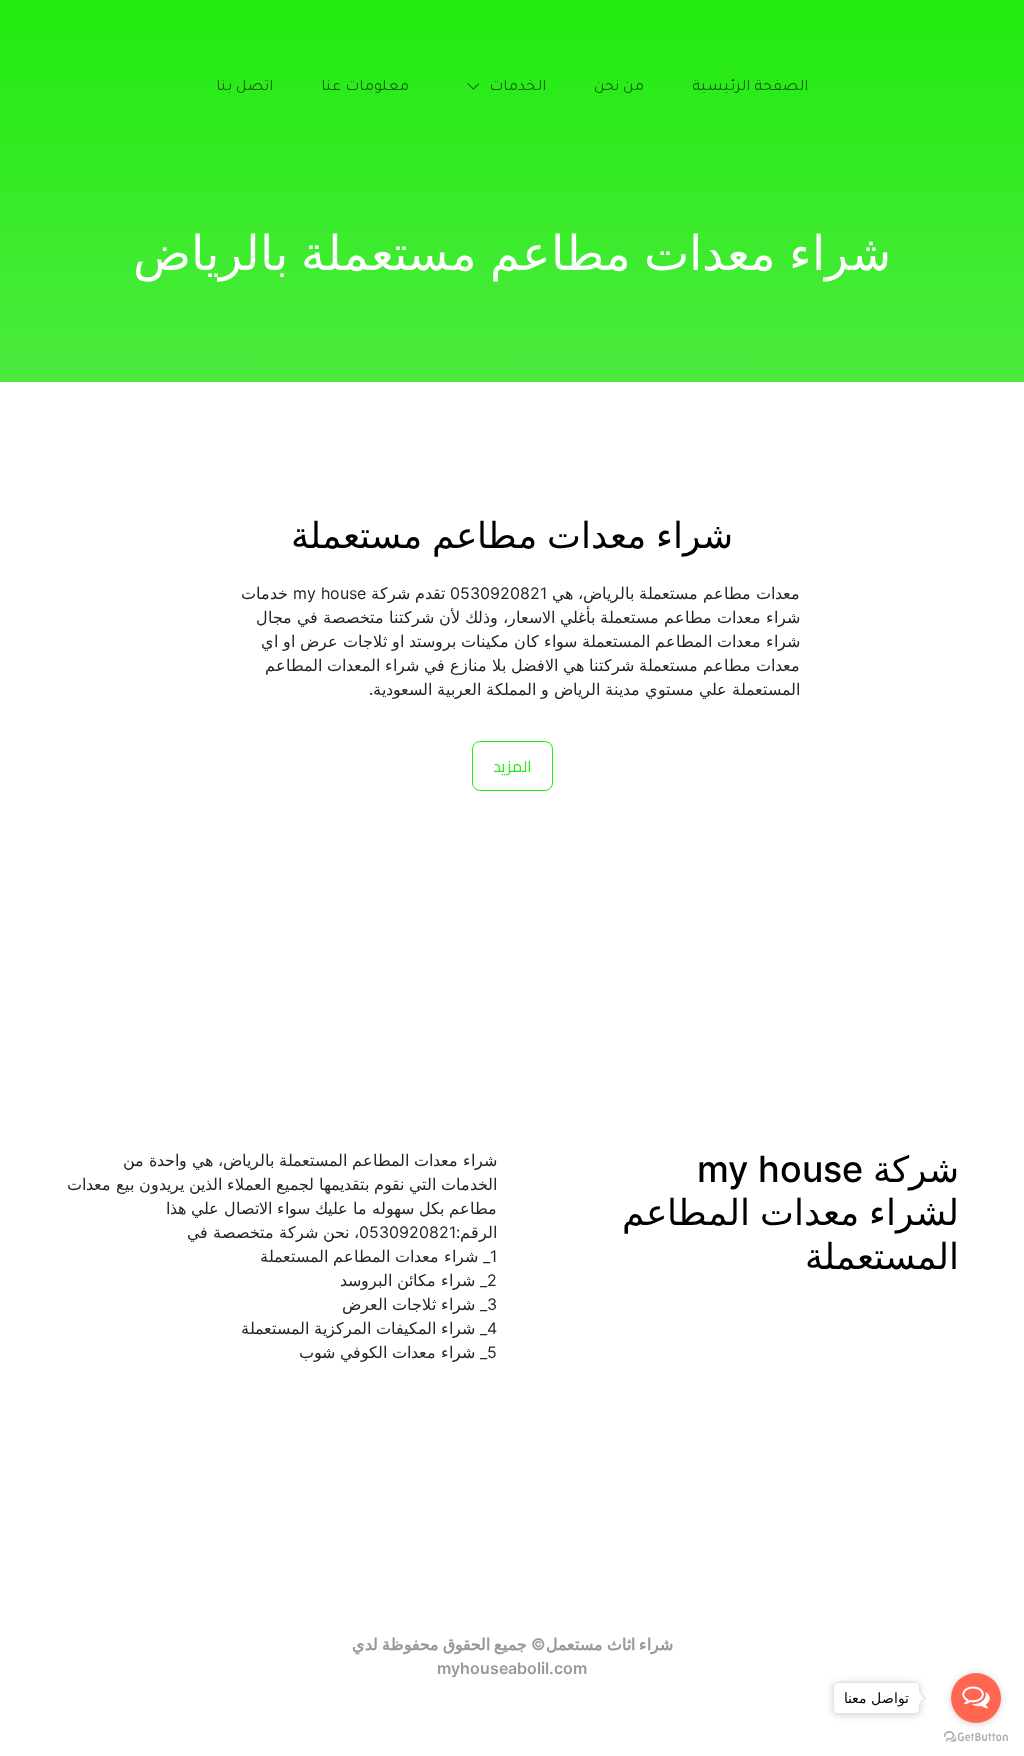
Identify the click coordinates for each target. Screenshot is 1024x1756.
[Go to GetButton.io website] (976, 1736)
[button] (502, 88)
